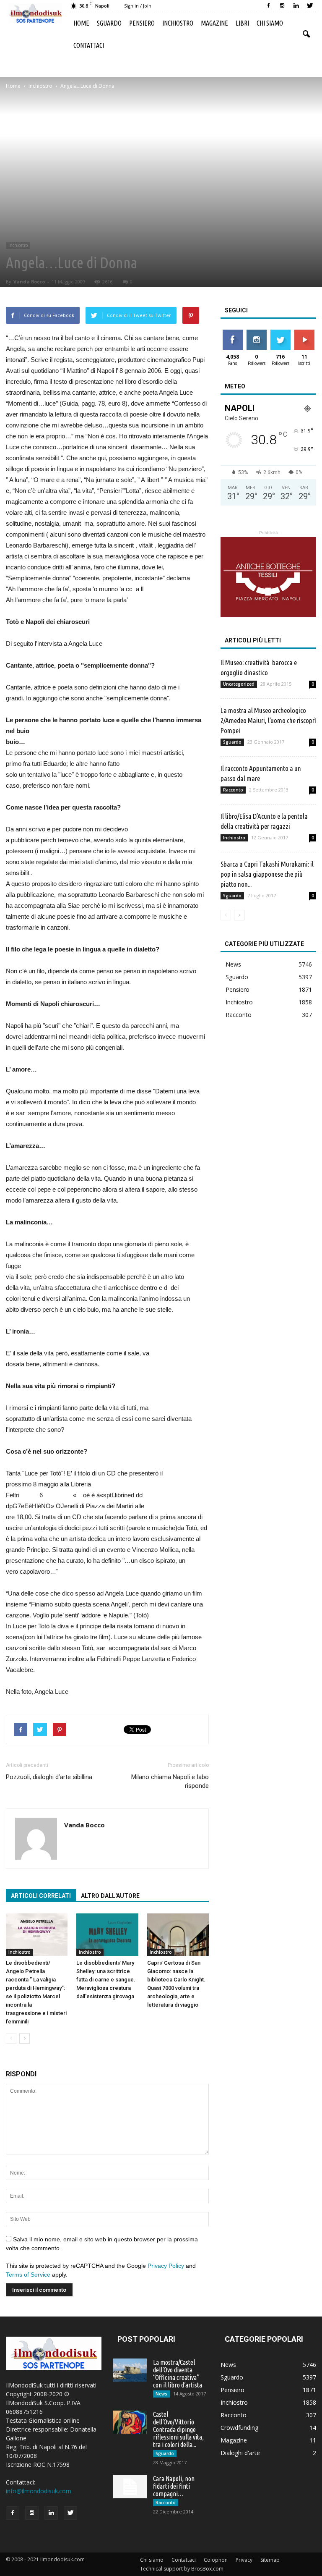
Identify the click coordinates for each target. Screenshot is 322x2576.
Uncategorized (239, 684)
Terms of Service (28, 2275)
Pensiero (142, 23)
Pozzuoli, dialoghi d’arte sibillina (49, 1777)
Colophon (216, 2560)
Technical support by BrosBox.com (182, 2569)
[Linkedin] (296, 6)
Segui (256, 333)
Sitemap (270, 2560)
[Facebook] (268, 6)
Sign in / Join (138, 6)
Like (232, 333)
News (233, 964)
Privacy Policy (166, 2266)
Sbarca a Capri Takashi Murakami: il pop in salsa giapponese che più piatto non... (267, 874)
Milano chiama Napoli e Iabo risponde (170, 1781)
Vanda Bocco (29, 282)
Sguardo (109, 23)
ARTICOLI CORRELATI (41, 1896)
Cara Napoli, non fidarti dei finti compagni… (174, 2486)
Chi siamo (270, 23)
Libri (242, 23)
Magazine (214, 23)
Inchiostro (178, 23)
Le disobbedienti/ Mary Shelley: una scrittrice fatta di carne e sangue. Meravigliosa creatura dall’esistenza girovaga (106, 1980)
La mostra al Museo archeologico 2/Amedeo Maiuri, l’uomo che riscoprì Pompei (268, 720)
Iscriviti (304, 333)
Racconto (233, 790)
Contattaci (89, 45)
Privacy (244, 2560)
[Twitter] (310, 6)
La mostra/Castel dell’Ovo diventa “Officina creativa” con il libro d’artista (178, 2374)
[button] (306, 34)
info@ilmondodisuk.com (39, 2491)
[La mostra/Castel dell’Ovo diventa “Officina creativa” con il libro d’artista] (130, 2370)
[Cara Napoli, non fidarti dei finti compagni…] (130, 2487)
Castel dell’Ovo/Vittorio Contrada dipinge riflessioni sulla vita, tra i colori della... (178, 2429)
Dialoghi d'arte (240, 2453)
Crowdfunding (239, 2428)
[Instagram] (282, 6)
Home (81, 23)
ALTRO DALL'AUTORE (110, 1896)
